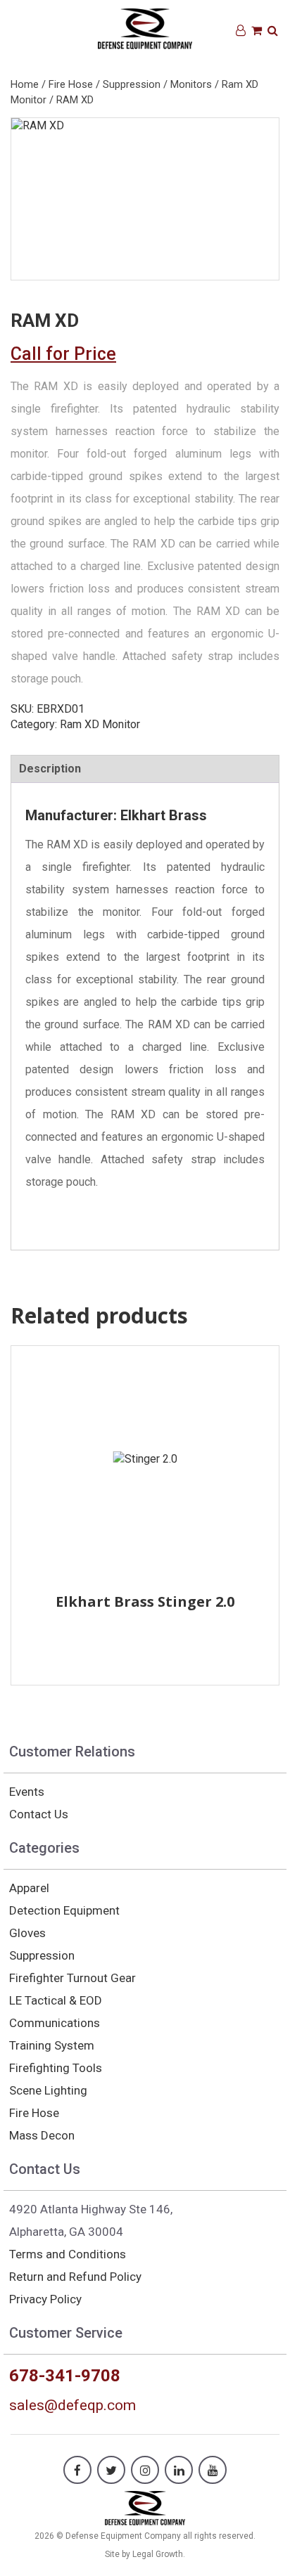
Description (50, 769)
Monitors (191, 84)
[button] (273, 31)
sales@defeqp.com (72, 2405)
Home (25, 84)
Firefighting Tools (56, 2068)
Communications (55, 2023)
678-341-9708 (65, 2376)
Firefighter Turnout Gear (72, 1978)
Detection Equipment (64, 1910)
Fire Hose (71, 84)
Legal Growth (158, 2554)
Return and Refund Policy (75, 2277)
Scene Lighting (48, 2090)
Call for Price (63, 354)
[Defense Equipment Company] (145, 28)
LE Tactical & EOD (56, 2000)
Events (27, 1792)
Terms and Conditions (68, 2254)
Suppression (132, 84)
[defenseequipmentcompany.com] (145, 2507)
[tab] (145, 769)
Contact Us (39, 1814)
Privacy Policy (45, 2299)
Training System (52, 2045)
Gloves (27, 1933)
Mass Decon (42, 2135)
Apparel (29, 1888)
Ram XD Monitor (100, 724)
